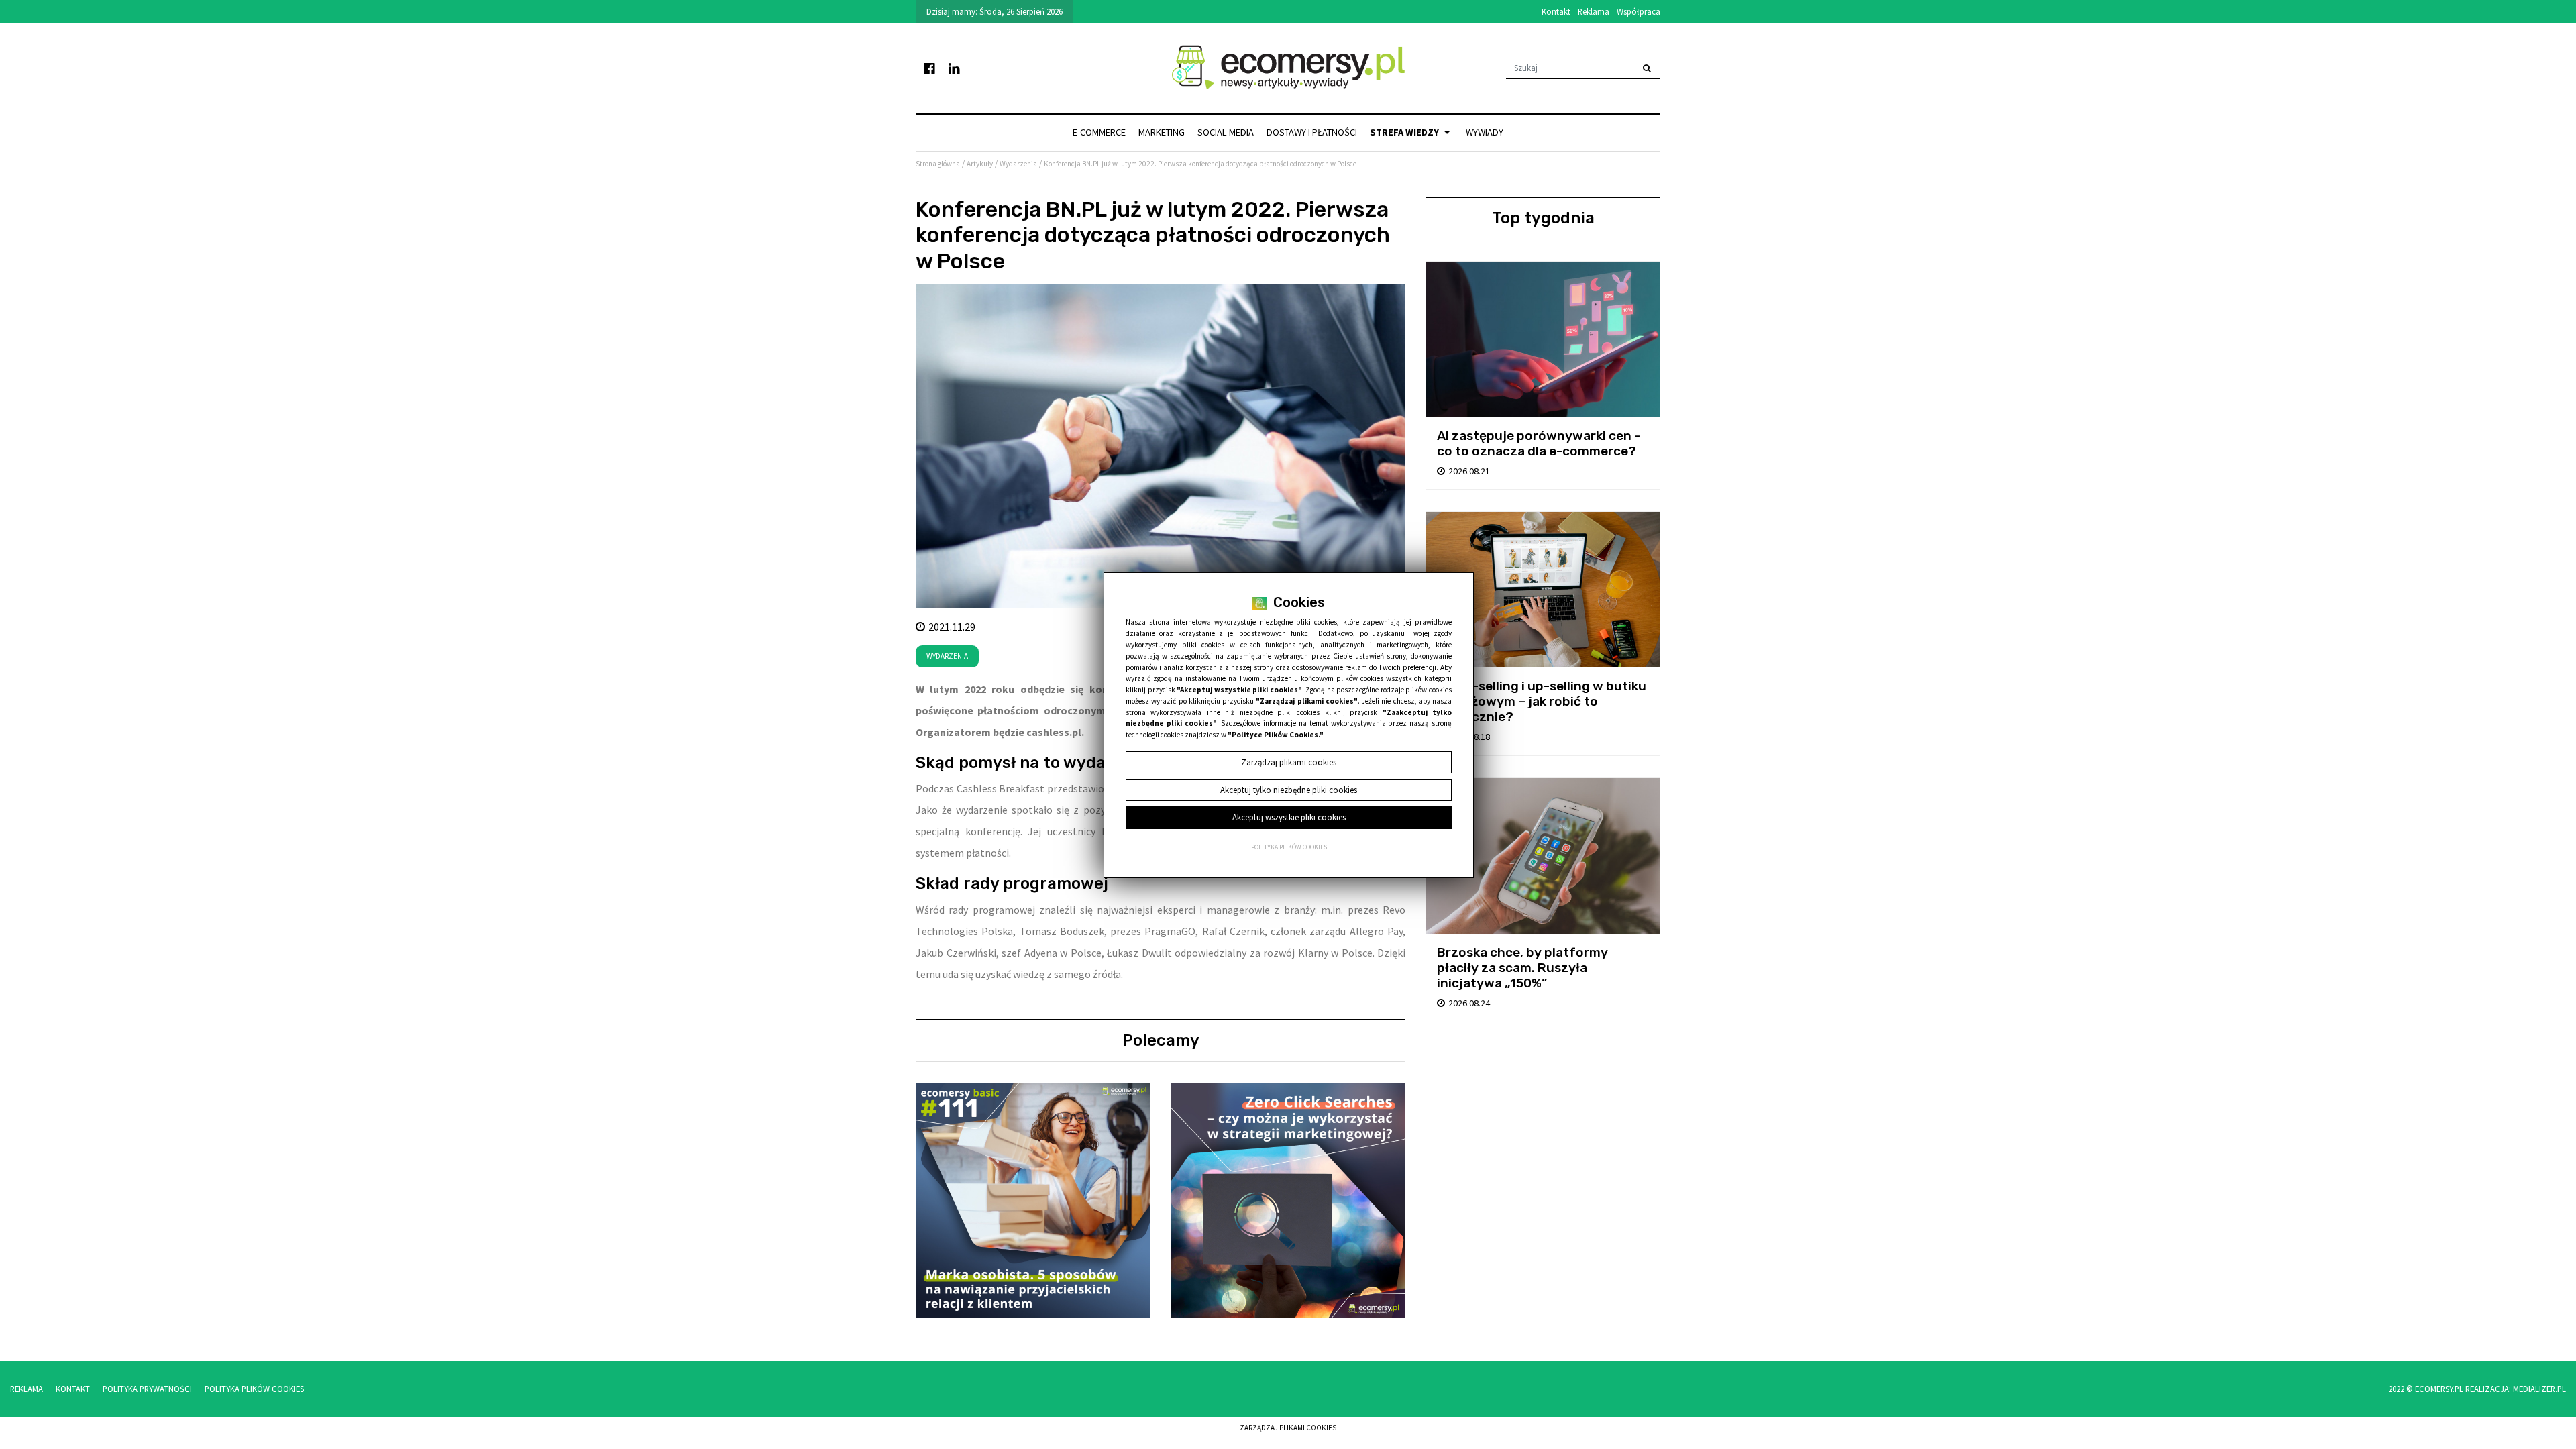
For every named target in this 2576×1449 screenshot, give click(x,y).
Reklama (1594, 11)
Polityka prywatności (147, 1389)
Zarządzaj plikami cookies (1288, 1428)
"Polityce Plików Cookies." (1276, 735)
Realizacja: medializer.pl (2516, 1389)
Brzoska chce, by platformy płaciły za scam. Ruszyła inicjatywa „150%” (1522, 968)
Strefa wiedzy (1405, 132)
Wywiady (1485, 132)
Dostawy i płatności (1312, 132)
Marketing (1162, 132)
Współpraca (1639, 11)
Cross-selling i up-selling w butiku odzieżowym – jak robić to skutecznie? (1542, 701)
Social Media (1226, 132)
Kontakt (1556, 11)
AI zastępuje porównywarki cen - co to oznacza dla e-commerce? (1539, 443)
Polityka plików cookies (1289, 847)
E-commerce (1099, 132)
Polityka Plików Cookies (254, 1389)
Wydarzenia (947, 656)
